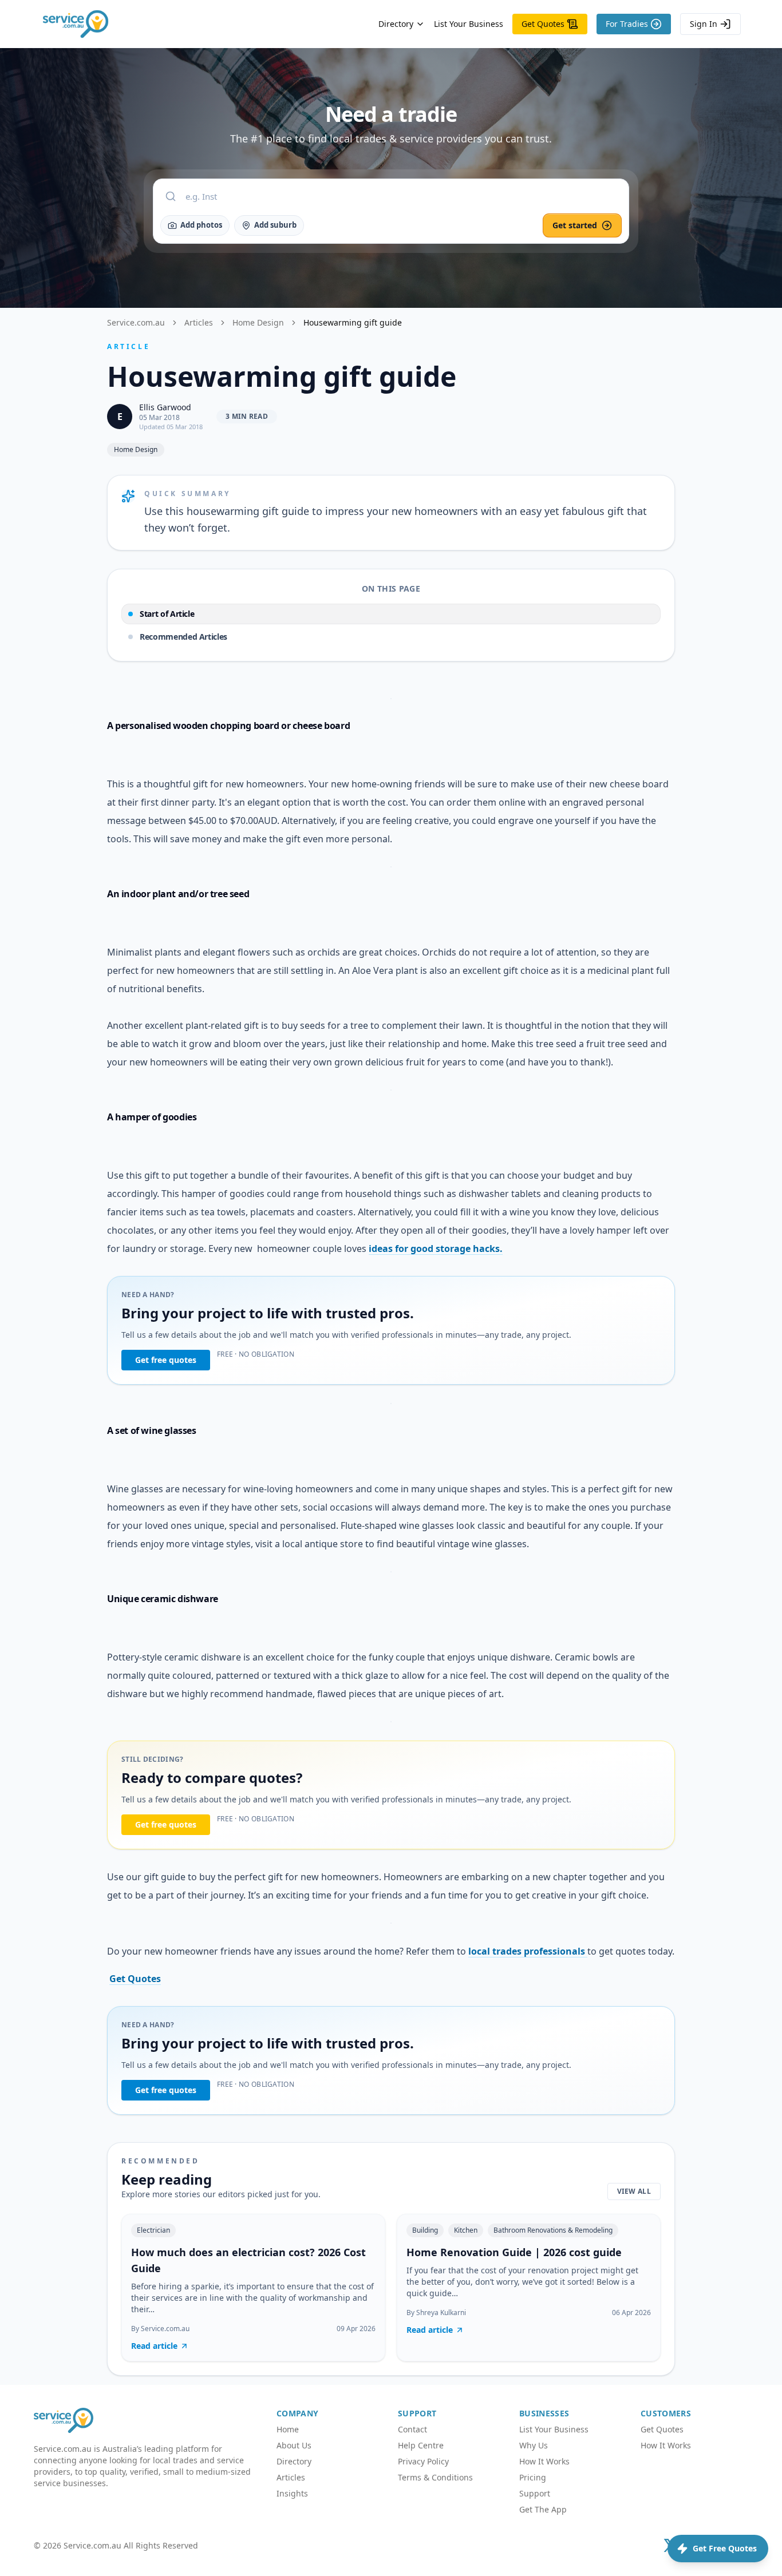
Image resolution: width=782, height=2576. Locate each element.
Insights (292, 2493)
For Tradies (627, 24)
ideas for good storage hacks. (436, 1249)
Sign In (704, 24)
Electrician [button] (153, 2230)
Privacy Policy (423, 2461)
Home (288, 2429)
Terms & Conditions (435, 2477)
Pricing (533, 2477)
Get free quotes (166, 1360)
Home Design (258, 322)
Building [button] (425, 2230)
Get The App (543, 2509)
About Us (294, 2445)
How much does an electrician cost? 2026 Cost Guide (248, 2260)
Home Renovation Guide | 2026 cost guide (514, 2252)
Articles (199, 322)
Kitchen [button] (466, 2230)
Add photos (201, 225)
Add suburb (275, 225)
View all (634, 2191)
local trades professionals (528, 1951)
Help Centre (421, 2445)
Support (535, 2493)
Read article (154, 2346)
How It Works (544, 2461)
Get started (575, 225)
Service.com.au (136, 322)
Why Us (534, 2445)
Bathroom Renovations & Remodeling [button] (553, 2230)
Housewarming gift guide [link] (353, 322)
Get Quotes (543, 24)
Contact (412, 2429)
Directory (396, 24)
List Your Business (469, 24)
